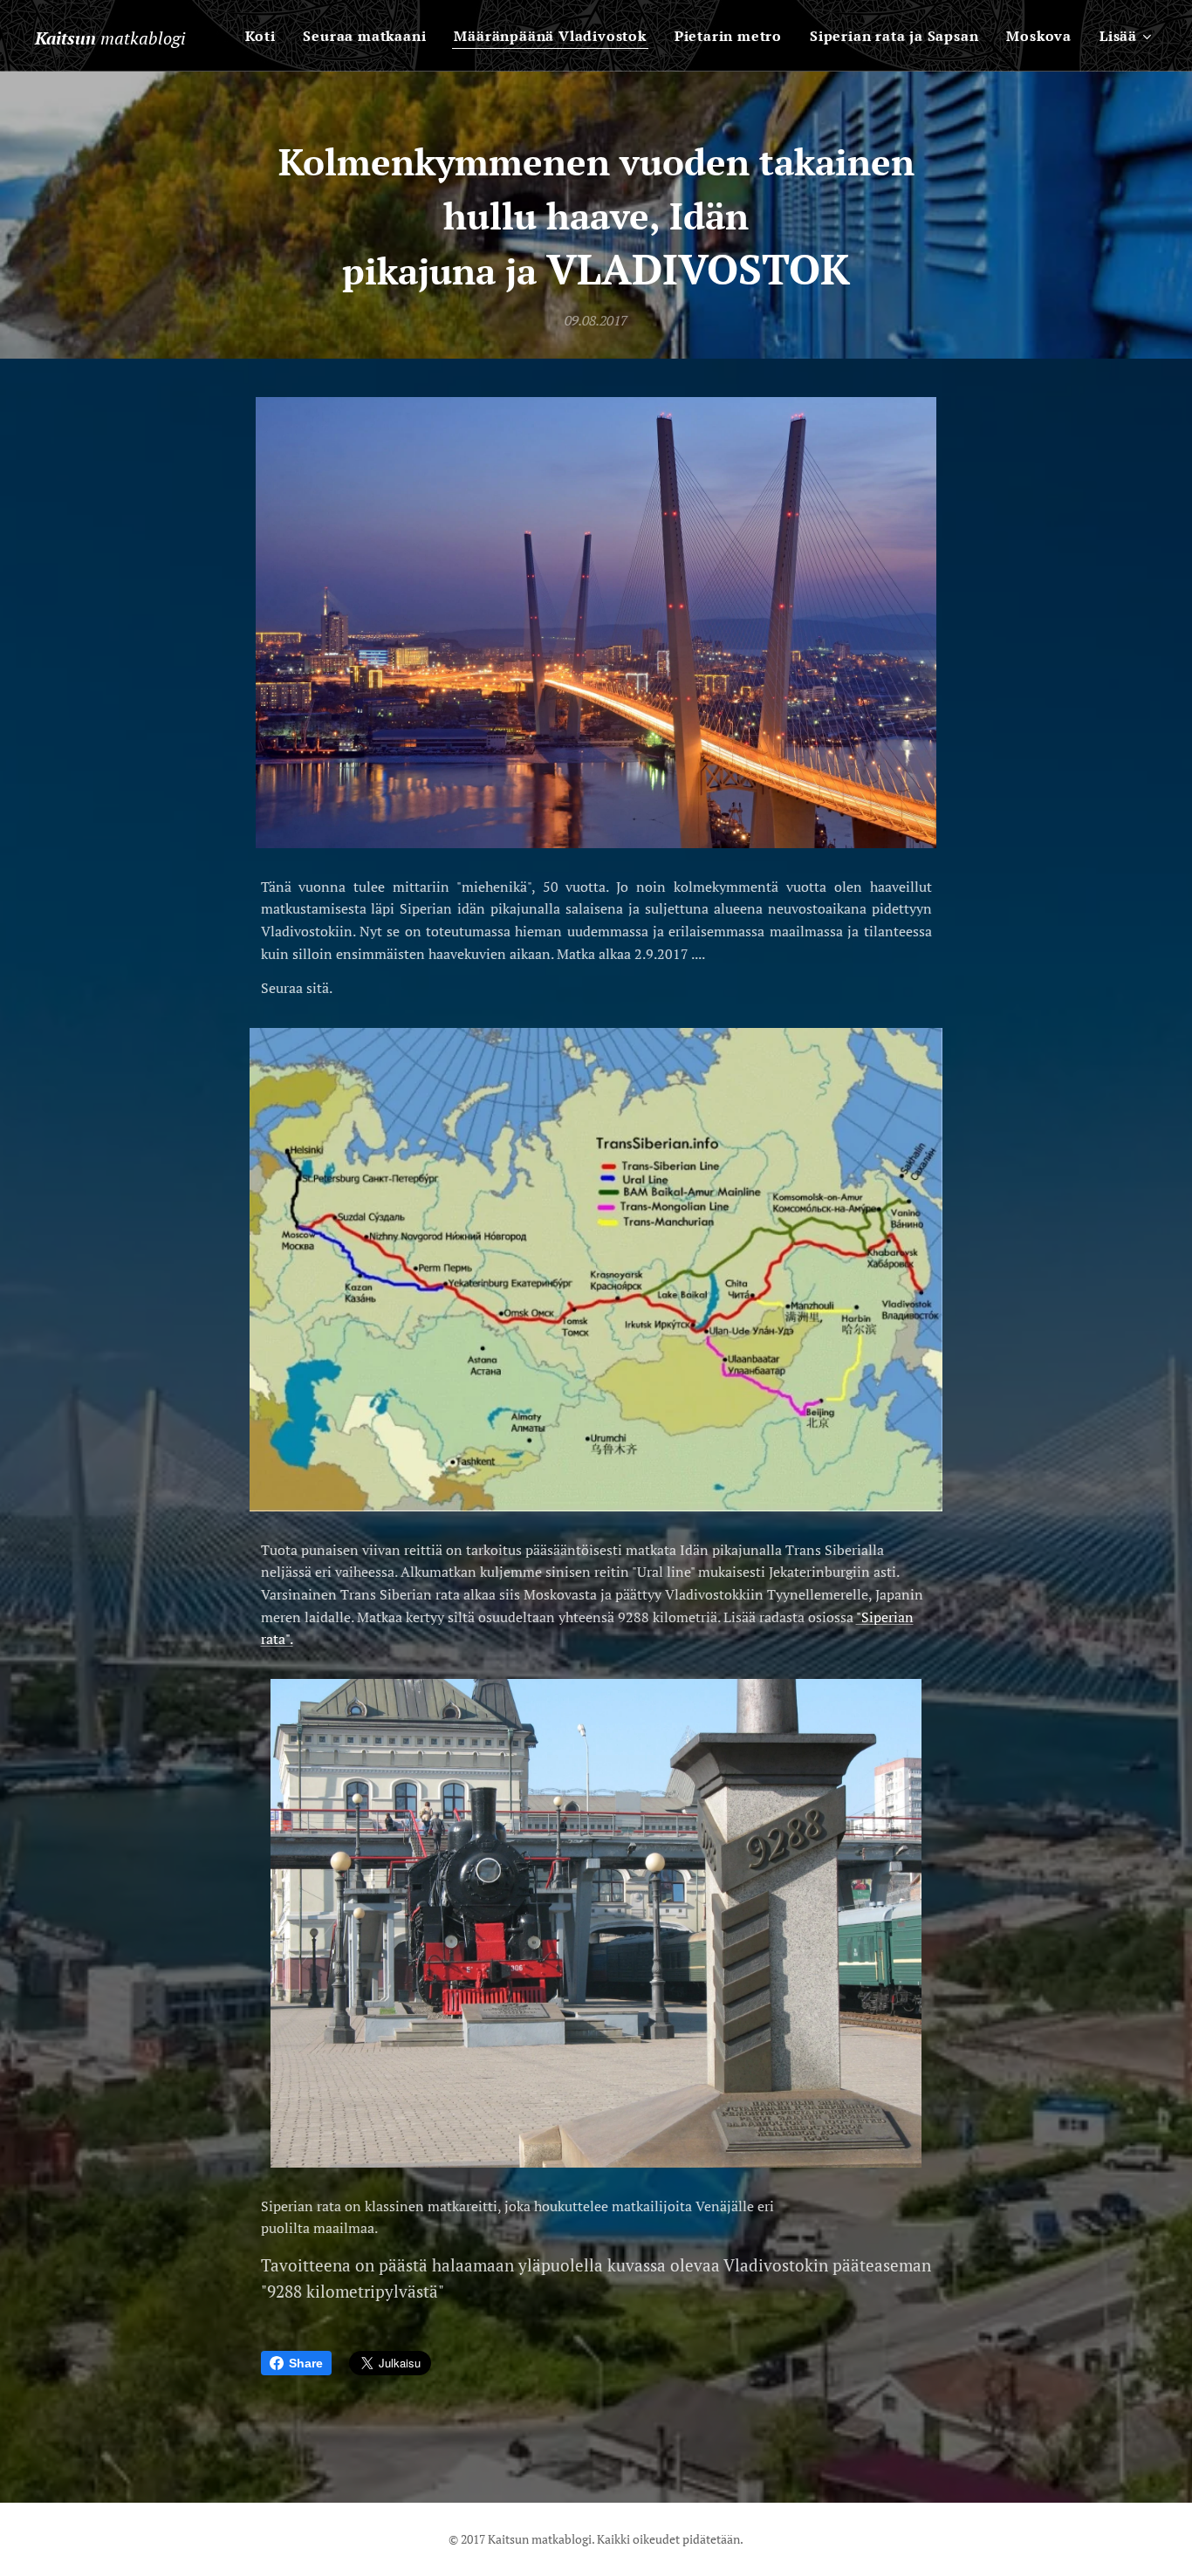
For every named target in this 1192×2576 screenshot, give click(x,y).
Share (306, 2363)
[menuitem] (265, 36)
